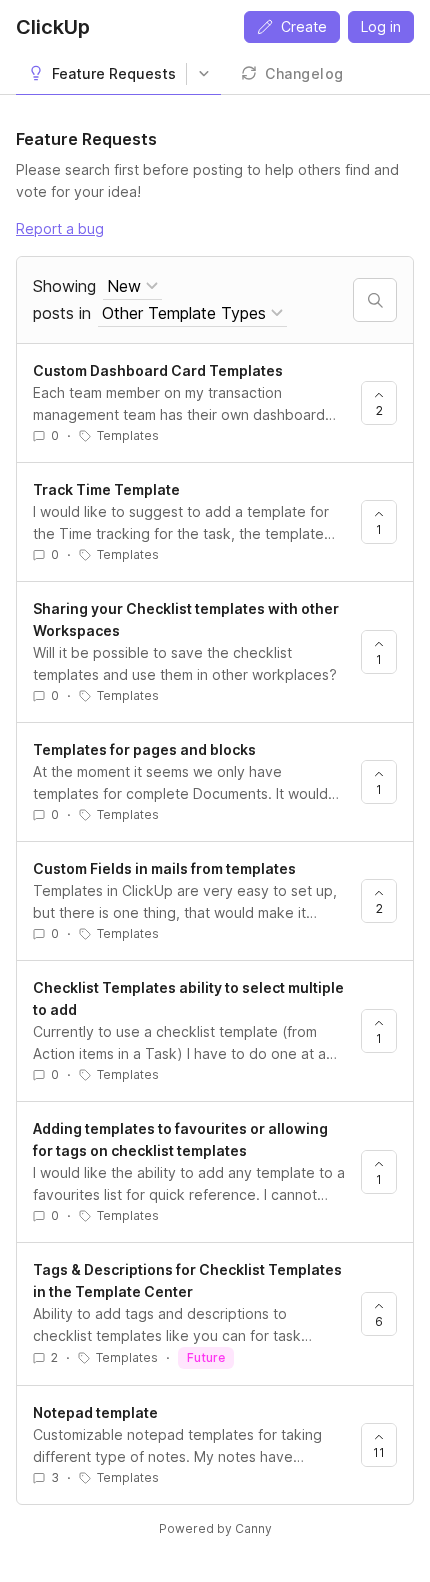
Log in (381, 26)
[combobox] (132, 286)
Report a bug (60, 228)
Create (304, 26)
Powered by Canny (215, 1528)
